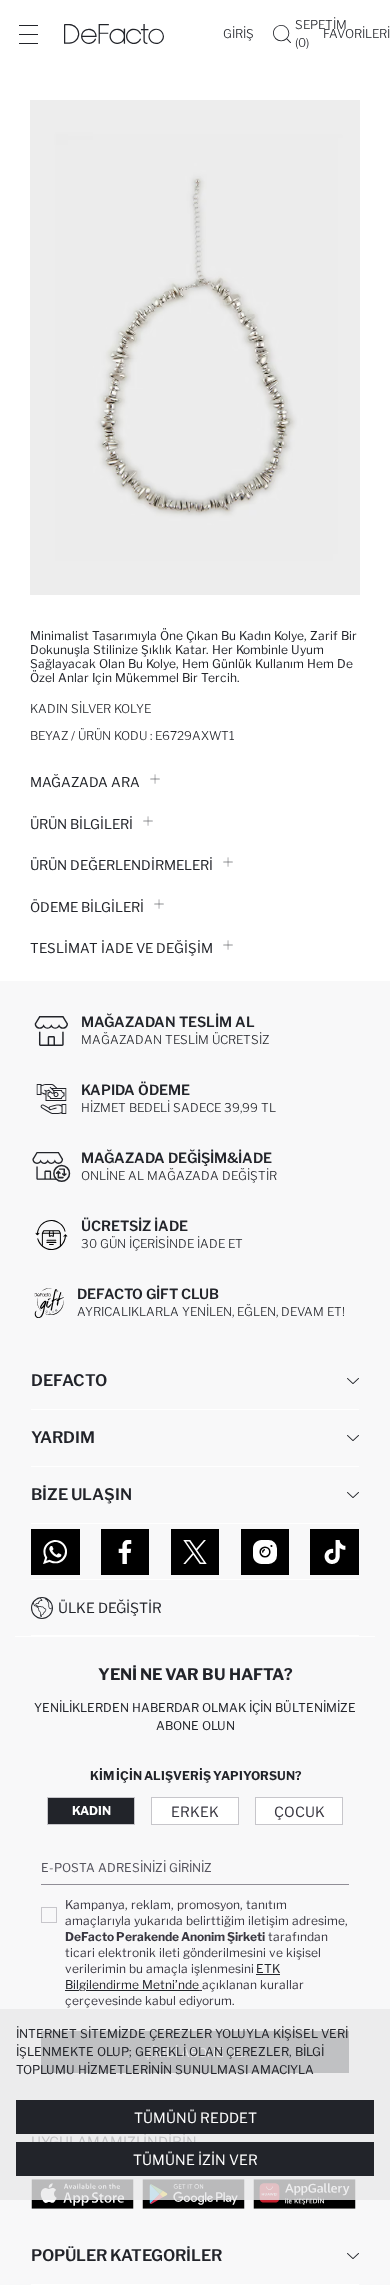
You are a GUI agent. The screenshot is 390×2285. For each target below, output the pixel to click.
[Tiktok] (334, 1552)
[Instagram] (265, 1552)
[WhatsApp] (55, 1552)
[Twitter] (195, 1552)
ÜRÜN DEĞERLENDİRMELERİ (121, 865)
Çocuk (299, 1811)
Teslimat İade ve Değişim (121, 948)
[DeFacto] (114, 34)
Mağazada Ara (85, 782)
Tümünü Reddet (195, 2117)
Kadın (91, 1810)
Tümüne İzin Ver (195, 2159)
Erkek (195, 1811)
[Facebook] (125, 1552)
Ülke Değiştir (110, 1607)
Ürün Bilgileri (81, 824)
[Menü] (28, 34)
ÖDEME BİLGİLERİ (87, 907)
